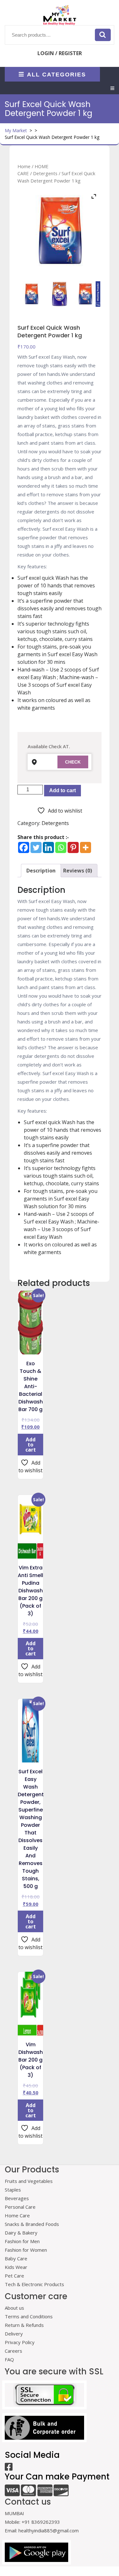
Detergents (45, 173)
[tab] (112, 88)
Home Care (17, 2215)
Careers (13, 2351)
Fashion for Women (26, 2250)
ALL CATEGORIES (56, 74)
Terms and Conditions (29, 2316)
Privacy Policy (20, 2342)
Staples (13, 2190)
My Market (16, 130)
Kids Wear (16, 2267)
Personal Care (20, 2207)
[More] (86, 847)
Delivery (14, 2334)
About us (14, 2308)
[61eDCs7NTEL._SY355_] (60, 294)
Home (24, 166)
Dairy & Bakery (21, 2233)
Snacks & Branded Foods (32, 2224)
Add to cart (63, 790)
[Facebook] (24, 847)
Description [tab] (41, 871)
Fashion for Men (22, 2241)
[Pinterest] (73, 847)
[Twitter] (36, 847)
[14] (31, 294)
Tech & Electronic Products (34, 2284)
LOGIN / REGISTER (60, 53)
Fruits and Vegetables (29, 2181)
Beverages (17, 2198)
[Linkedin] (48, 847)
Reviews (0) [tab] (78, 871)
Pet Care (14, 2276)
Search (103, 35)
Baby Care (16, 2258)
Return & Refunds (24, 2325)
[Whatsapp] (61, 847)
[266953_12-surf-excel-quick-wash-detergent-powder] (88, 294)
